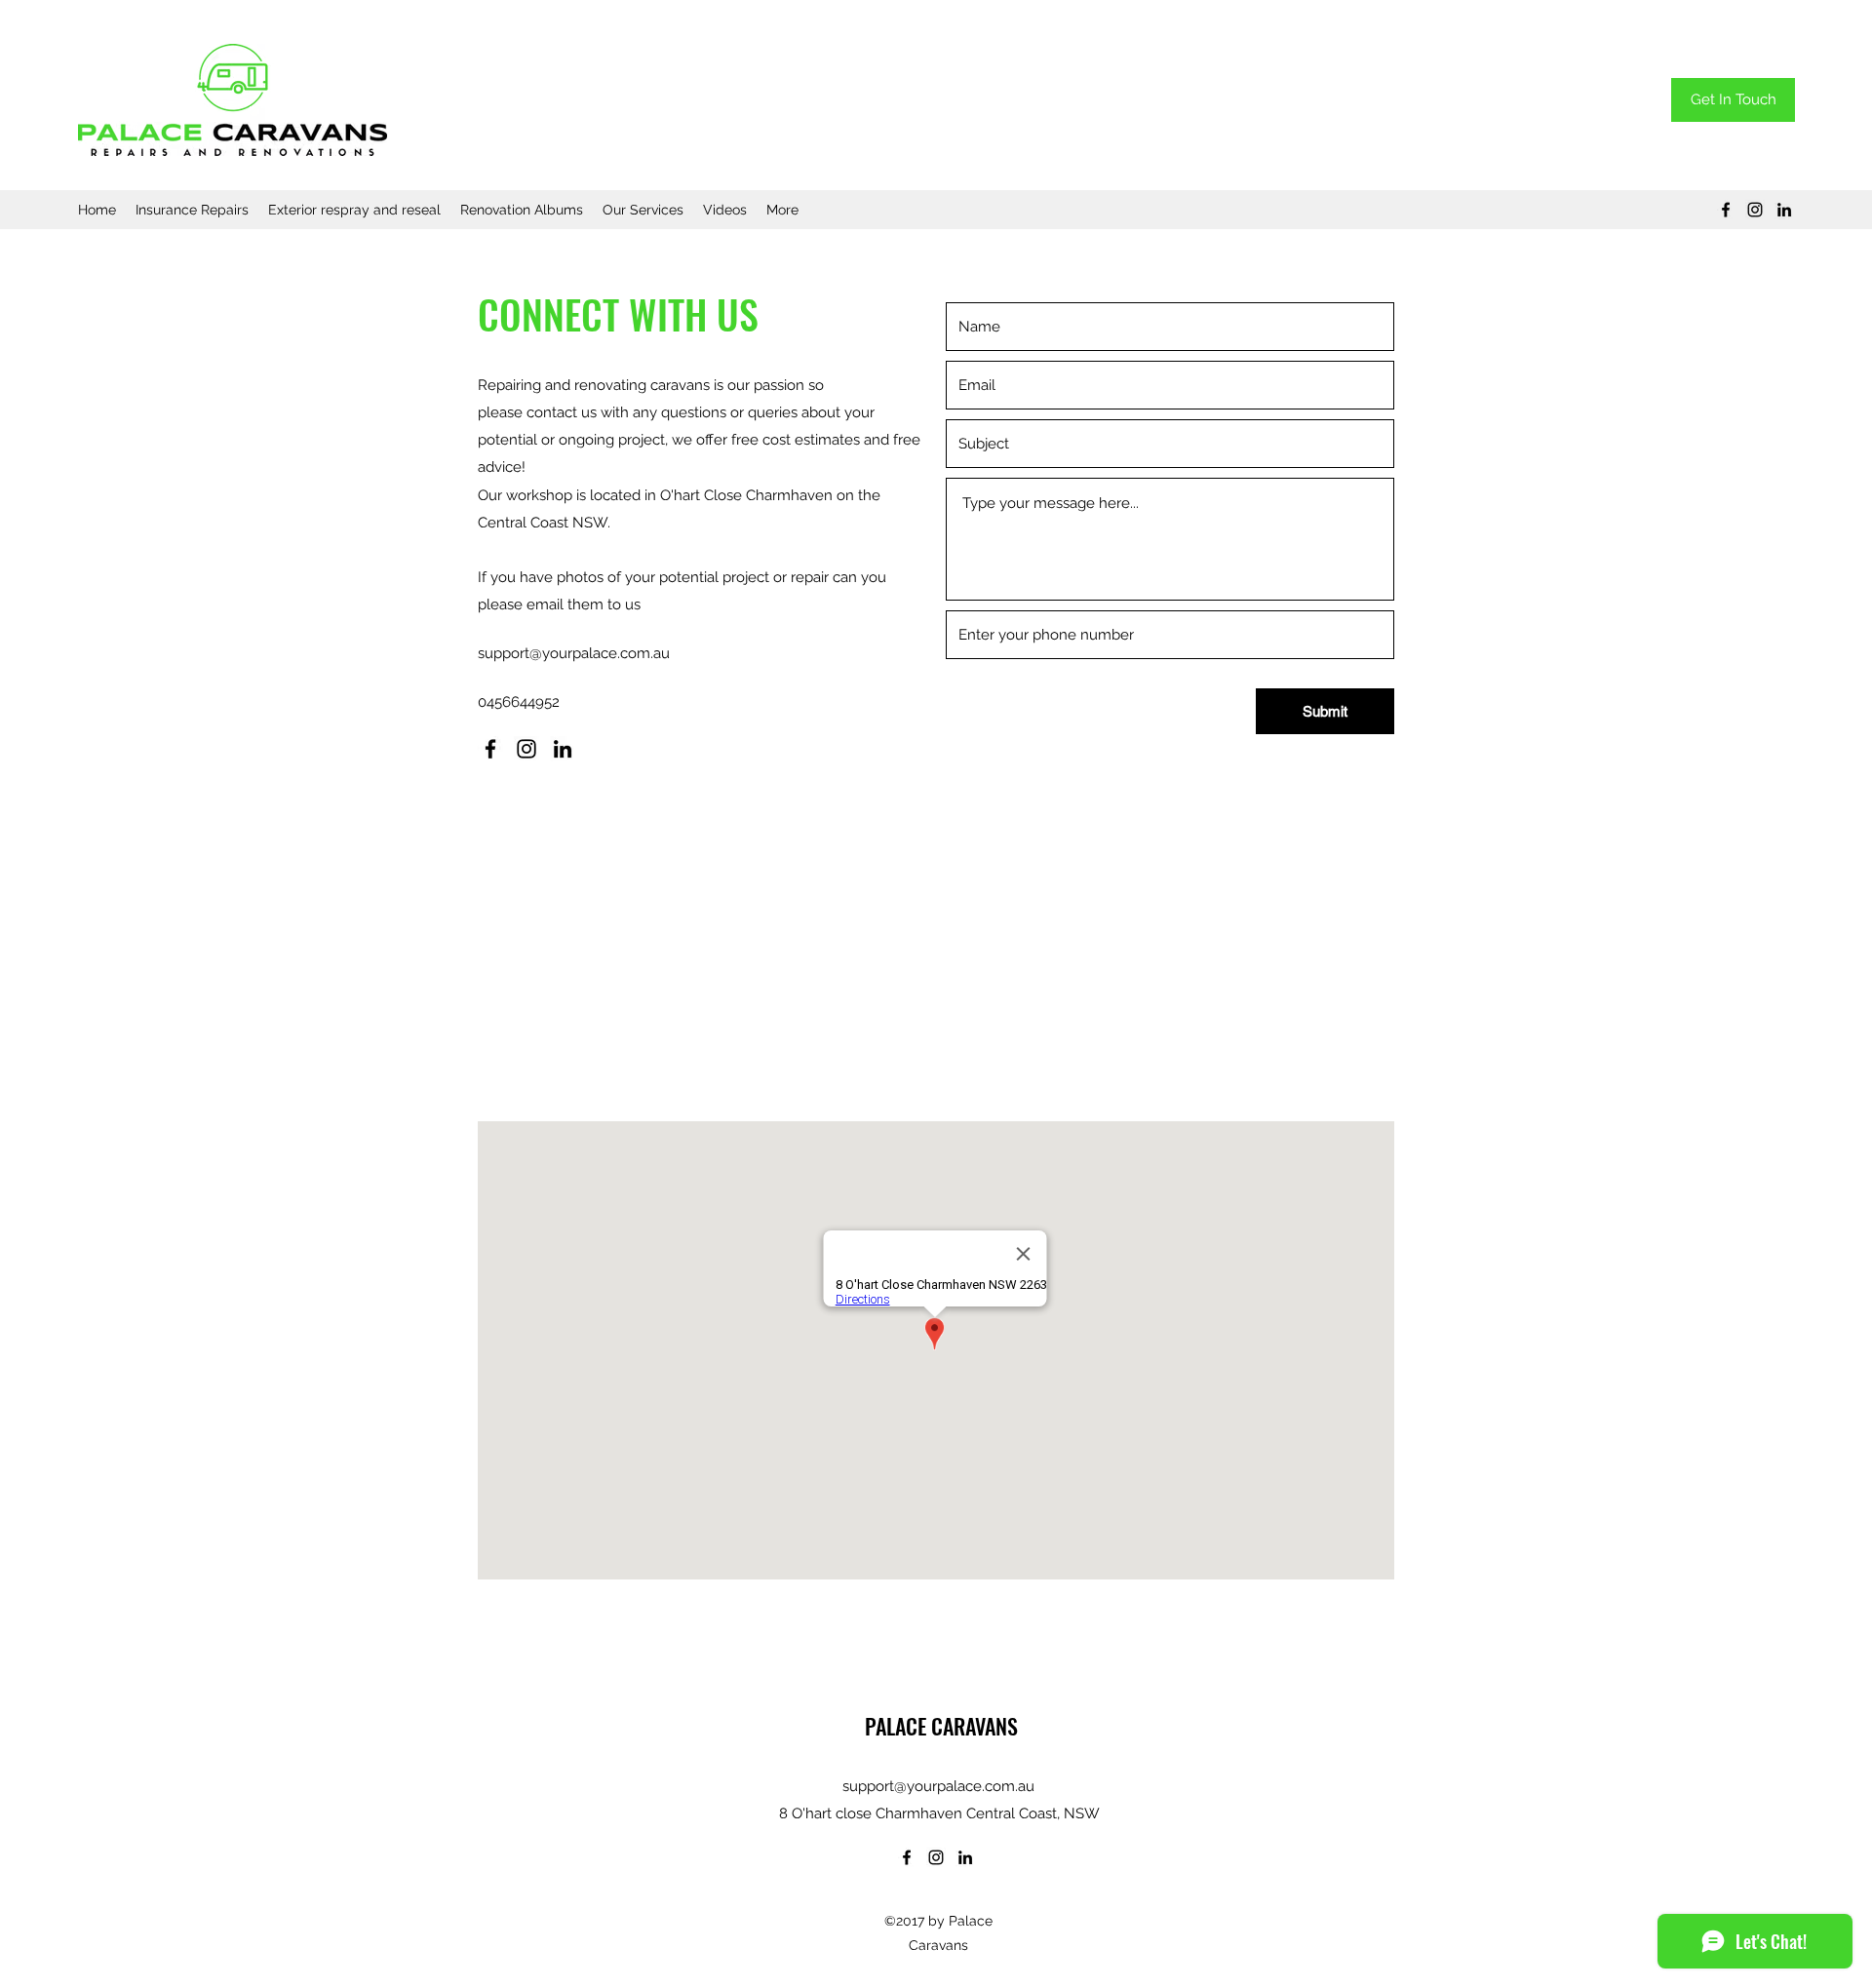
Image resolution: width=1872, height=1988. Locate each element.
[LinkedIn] (1784, 210)
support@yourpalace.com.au (574, 653)
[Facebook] (1726, 210)
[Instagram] (1755, 210)
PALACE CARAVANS (939, 1726)
